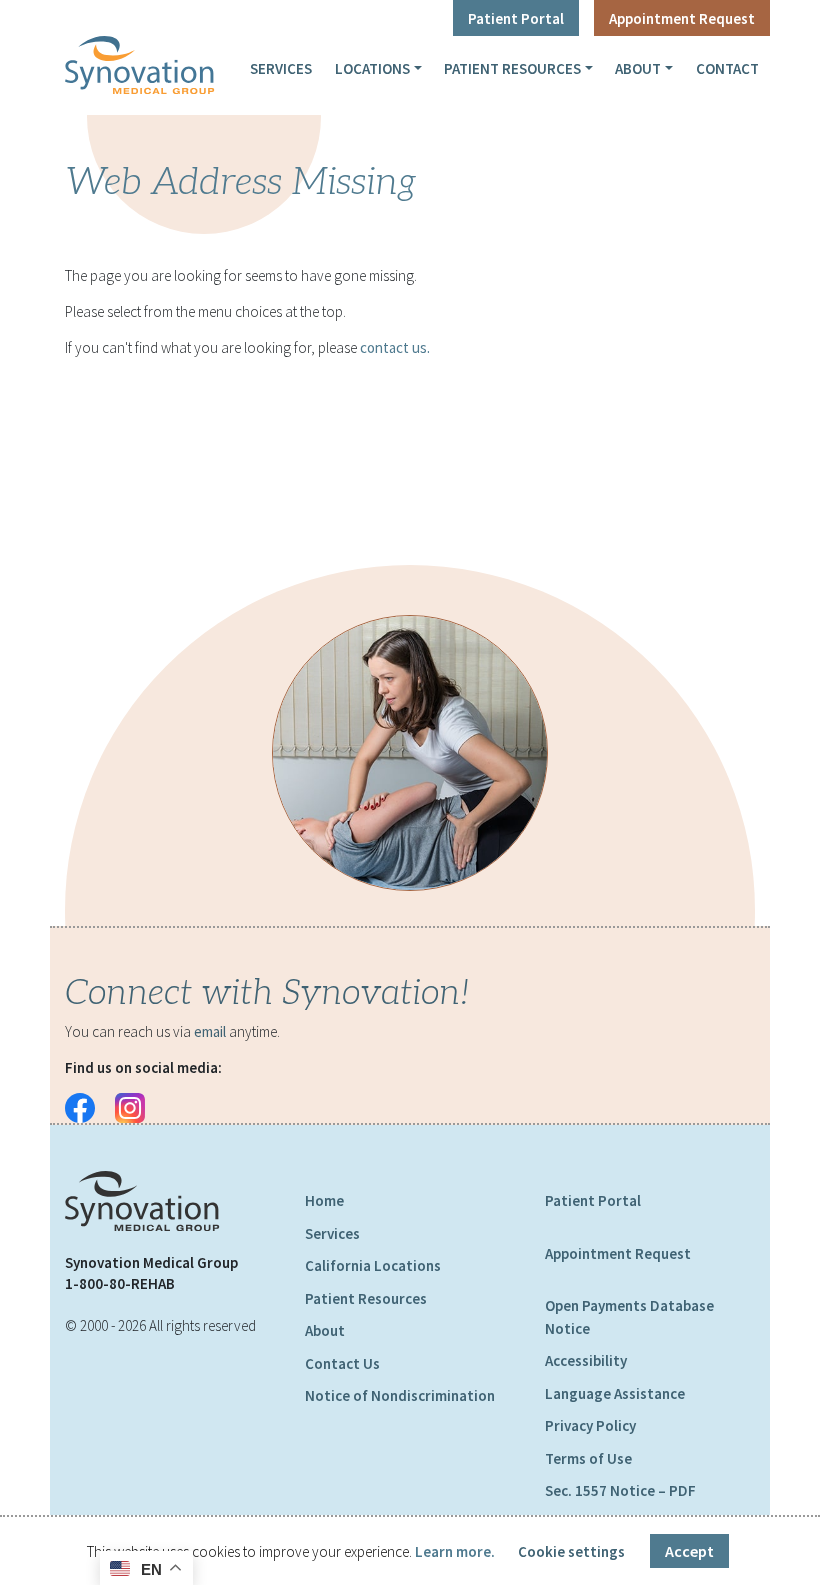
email (210, 1031)
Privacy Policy (590, 1425)
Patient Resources (512, 68)
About (638, 68)
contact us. (395, 347)
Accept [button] (689, 1551)
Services (281, 68)
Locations (372, 68)
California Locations (373, 1265)
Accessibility (586, 1360)
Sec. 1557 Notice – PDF (620, 1490)
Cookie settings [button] (571, 1551)
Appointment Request (682, 18)
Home (324, 1200)
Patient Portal (516, 18)
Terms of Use (588, 1458)
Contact (727, 68)
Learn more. (455, 1551)
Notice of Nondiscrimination (400, 1395)
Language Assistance (615, 1393)
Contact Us (342, 1363)
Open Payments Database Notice (629, 1317)
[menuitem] (281, 68)
